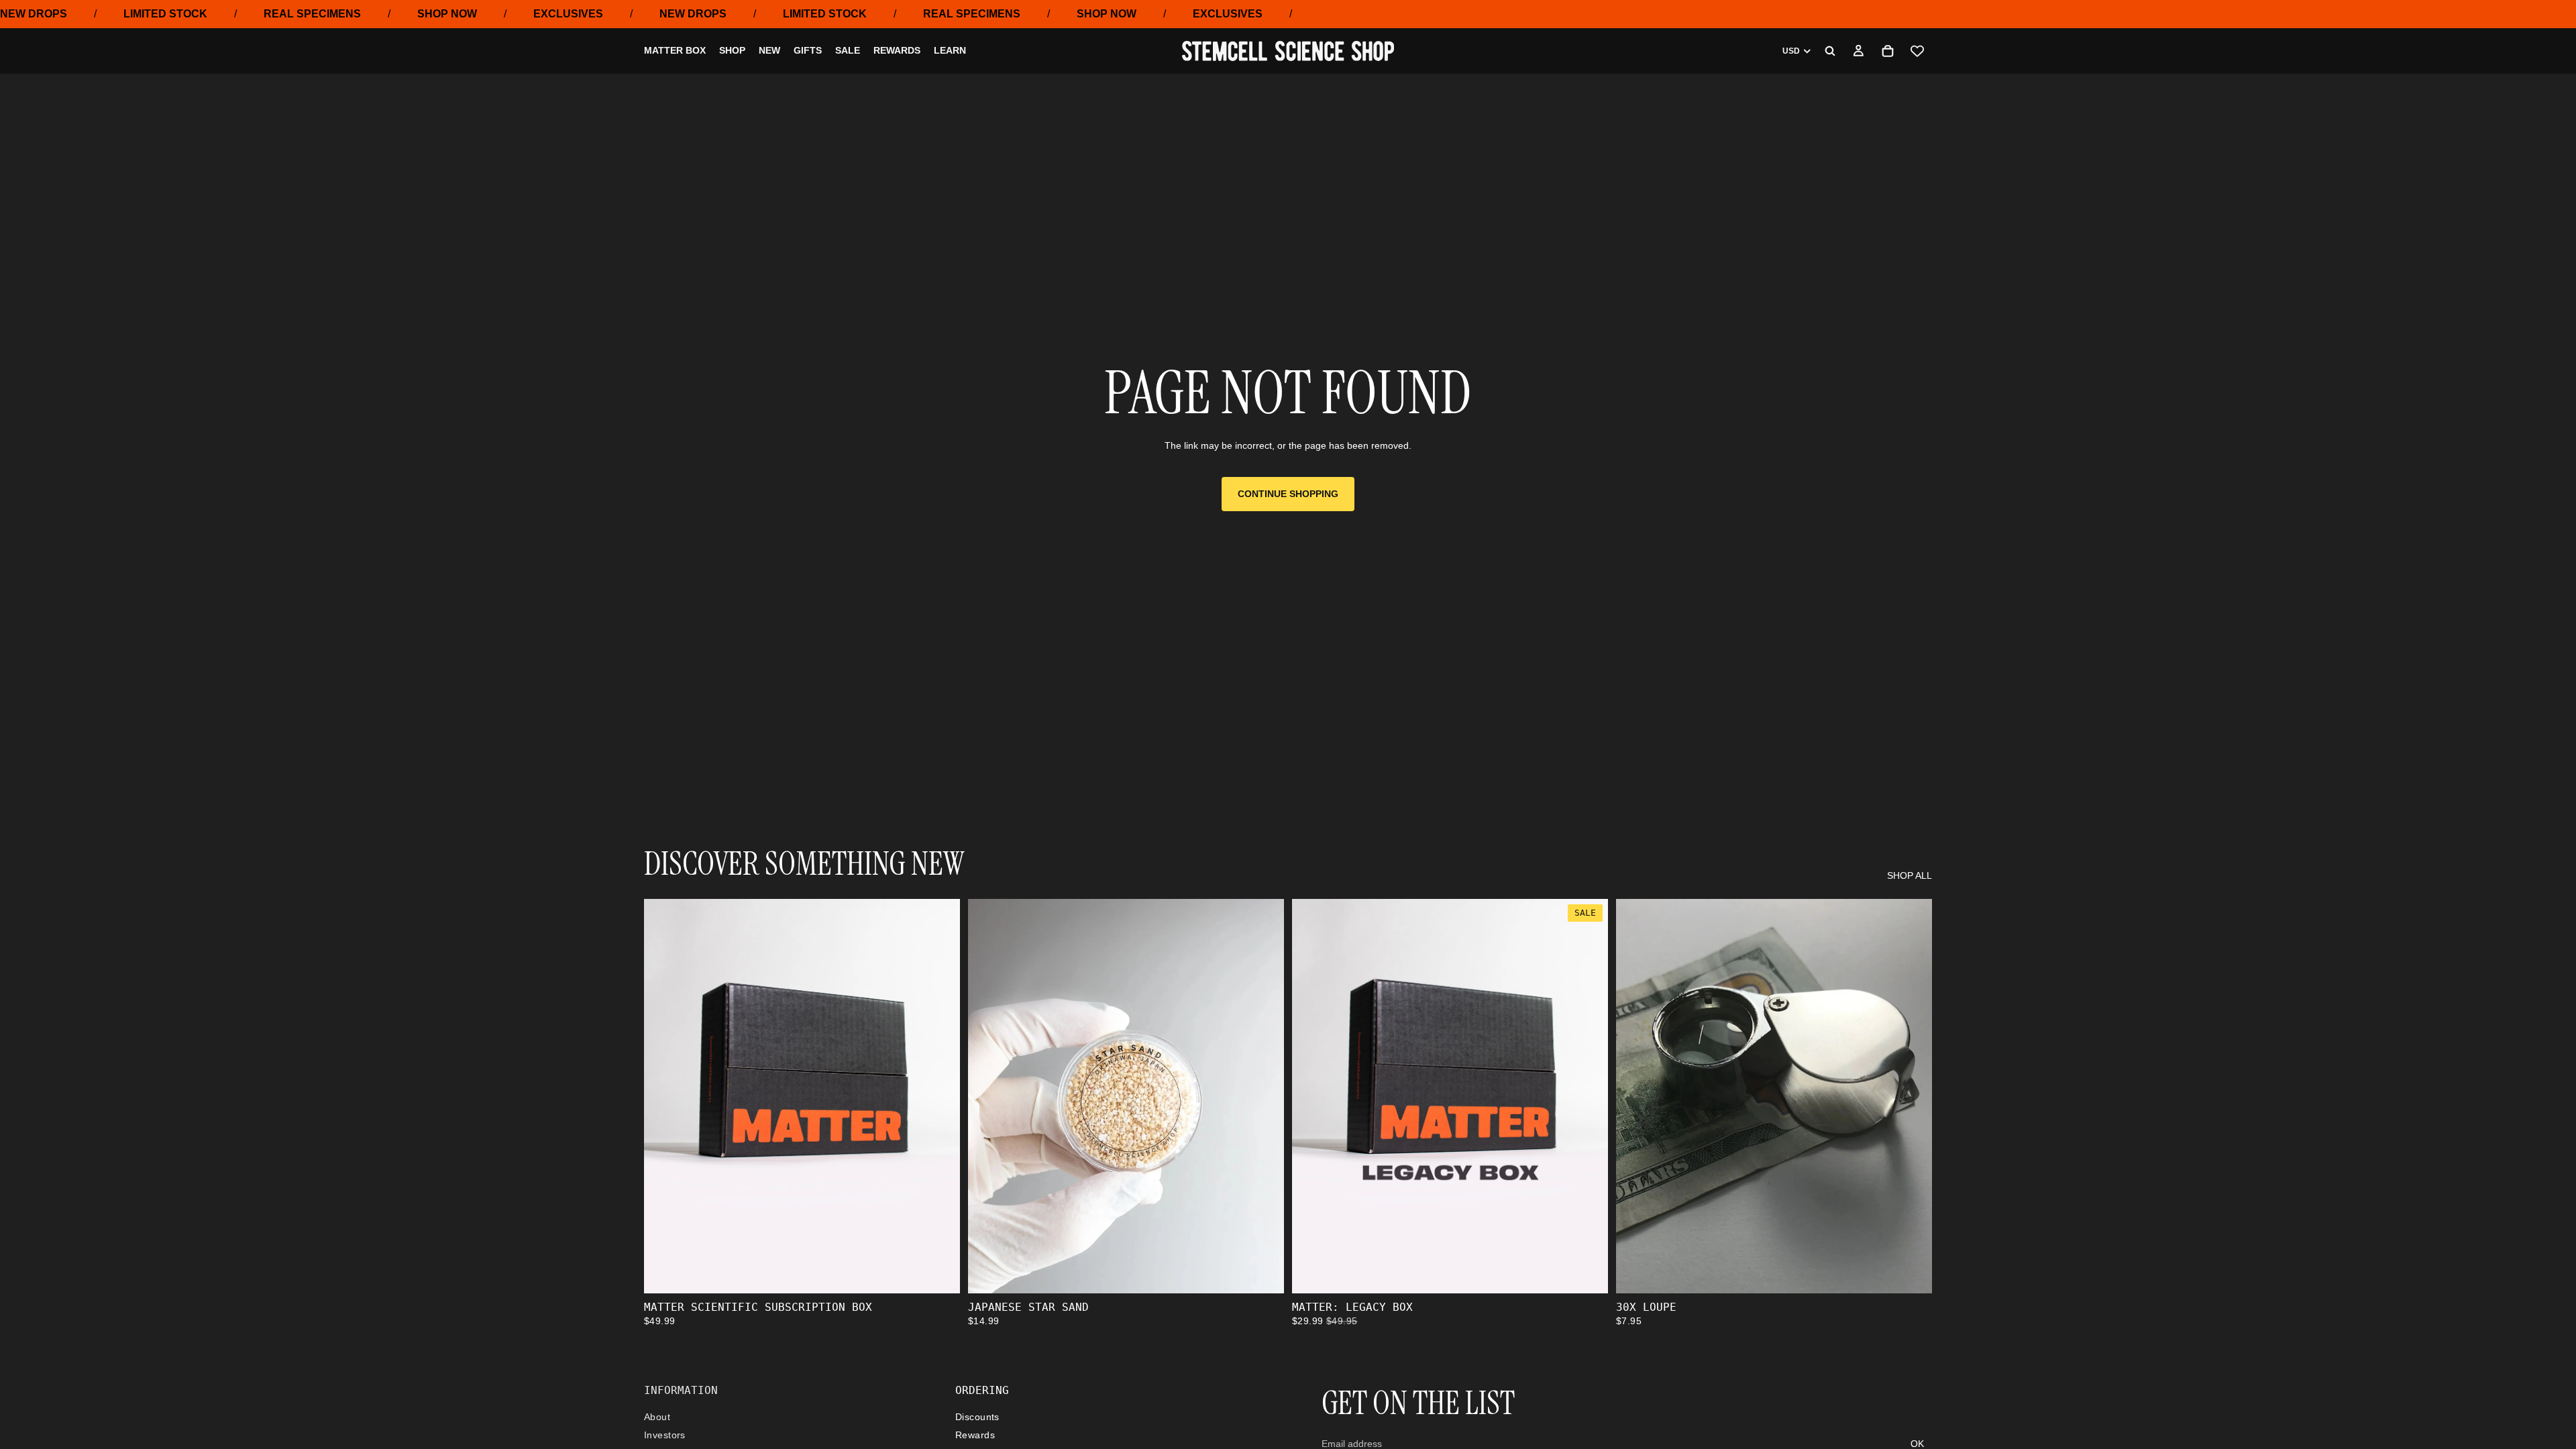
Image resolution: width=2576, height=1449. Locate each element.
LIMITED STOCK (165, 14)
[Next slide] (1264, 1096)
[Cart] (1888, 51)
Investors (665, 1436)
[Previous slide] (988, 1096)
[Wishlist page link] (1917, 51)
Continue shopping (1288, 494)
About (657, 1417)
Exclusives (568, 14)
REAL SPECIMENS (312, 14)
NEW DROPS (34, 14)
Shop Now (447, 14)
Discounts (977, 1417)
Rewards (975, 1436)
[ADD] (939, 1273)
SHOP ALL (1910, 875)
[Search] (1830, 51)
